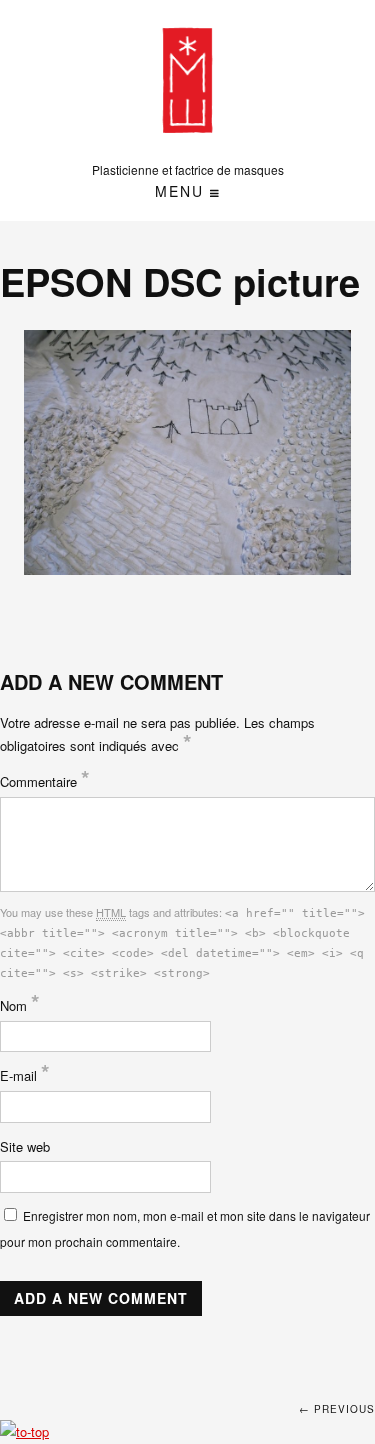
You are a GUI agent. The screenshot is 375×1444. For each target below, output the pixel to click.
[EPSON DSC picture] (188, 452)
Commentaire (45, 781)
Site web (25, 1146)
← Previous (337, 1409)
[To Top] (24, 1431)
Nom (20, 1005)
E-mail (25, 1075)
